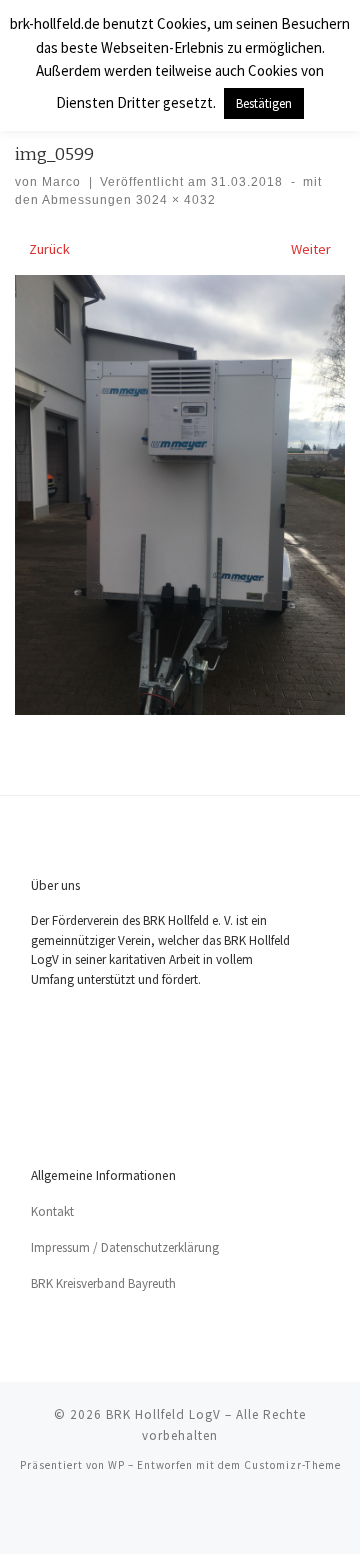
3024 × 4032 (174, 200)
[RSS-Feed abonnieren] (180, 1517)
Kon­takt (52, 1211)
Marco (61, 182)
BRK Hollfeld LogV (163, 1414)
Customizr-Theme (292, 1465)
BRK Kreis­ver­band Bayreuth (103, 1283)
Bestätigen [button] (264, 103)
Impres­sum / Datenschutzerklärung (125, 1247)
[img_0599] (180, 495)
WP (116, 1465)
